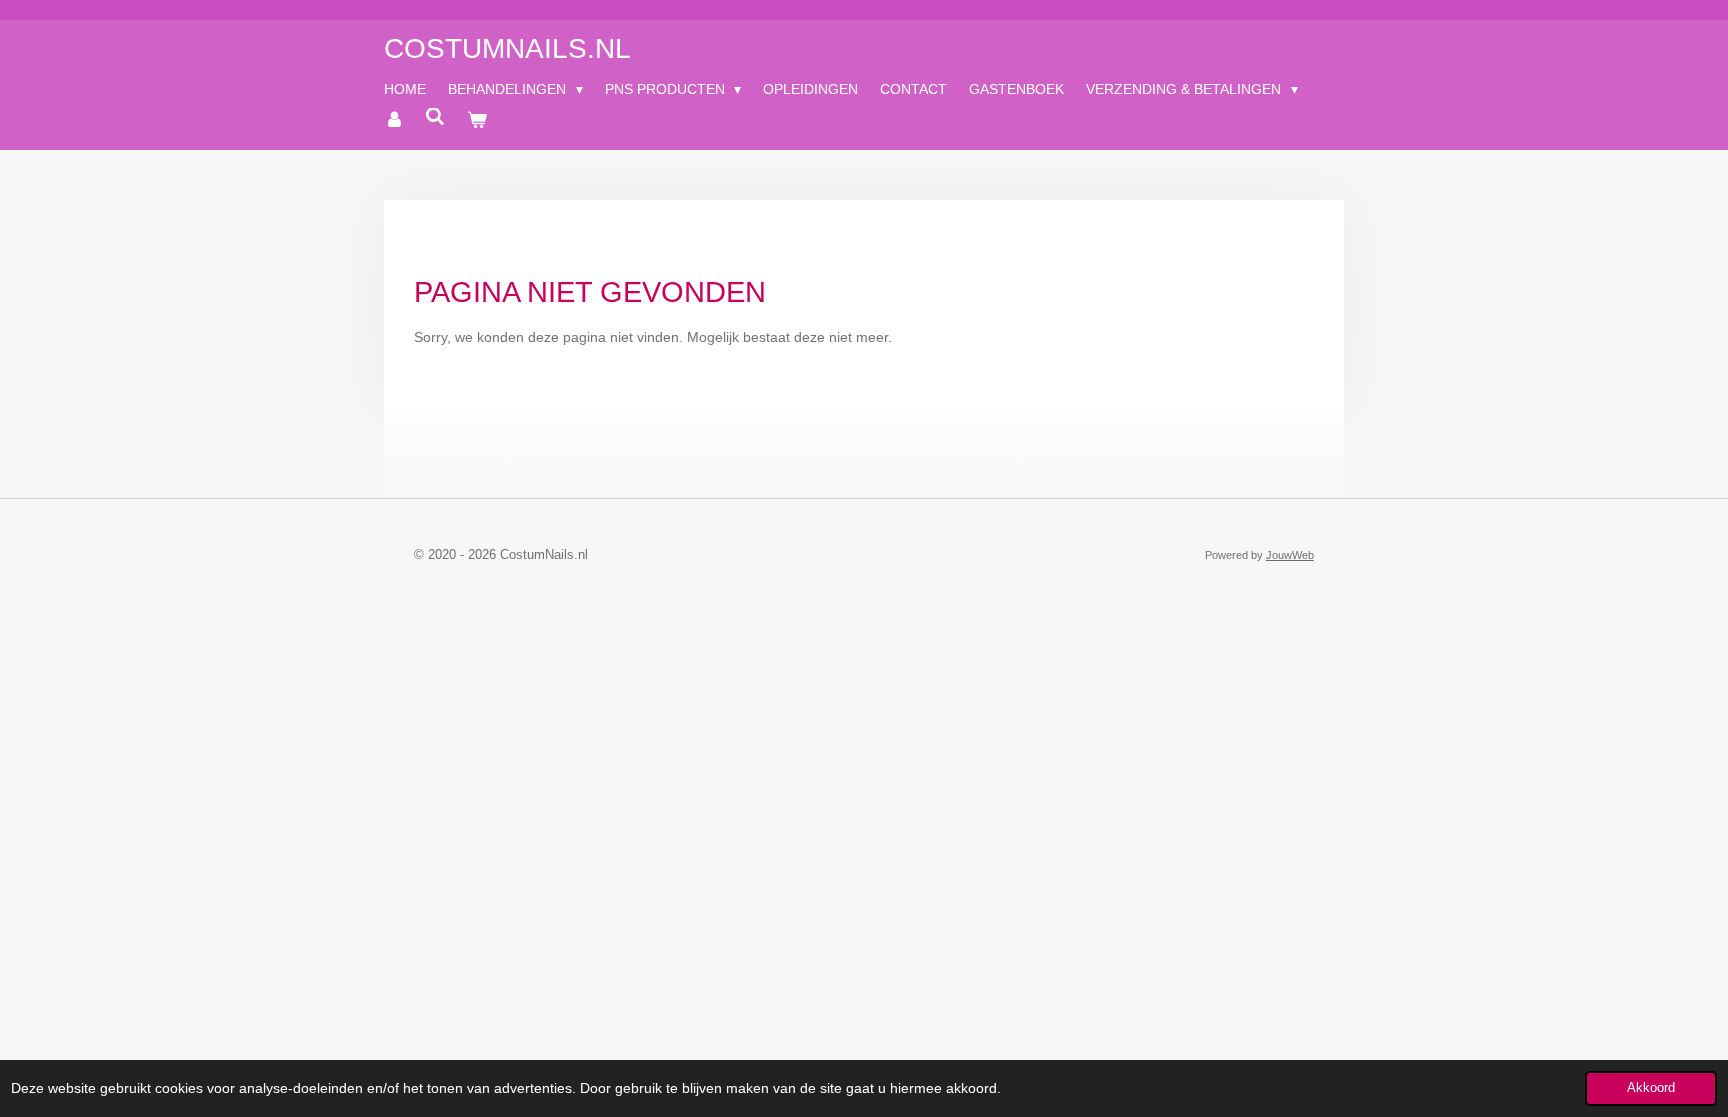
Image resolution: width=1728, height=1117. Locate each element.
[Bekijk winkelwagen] (477, 120)
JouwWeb (1290, 555)
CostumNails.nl (507, 48)
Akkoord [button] (1651, 1088)
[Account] (394, 120)
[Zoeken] (436, 117)
